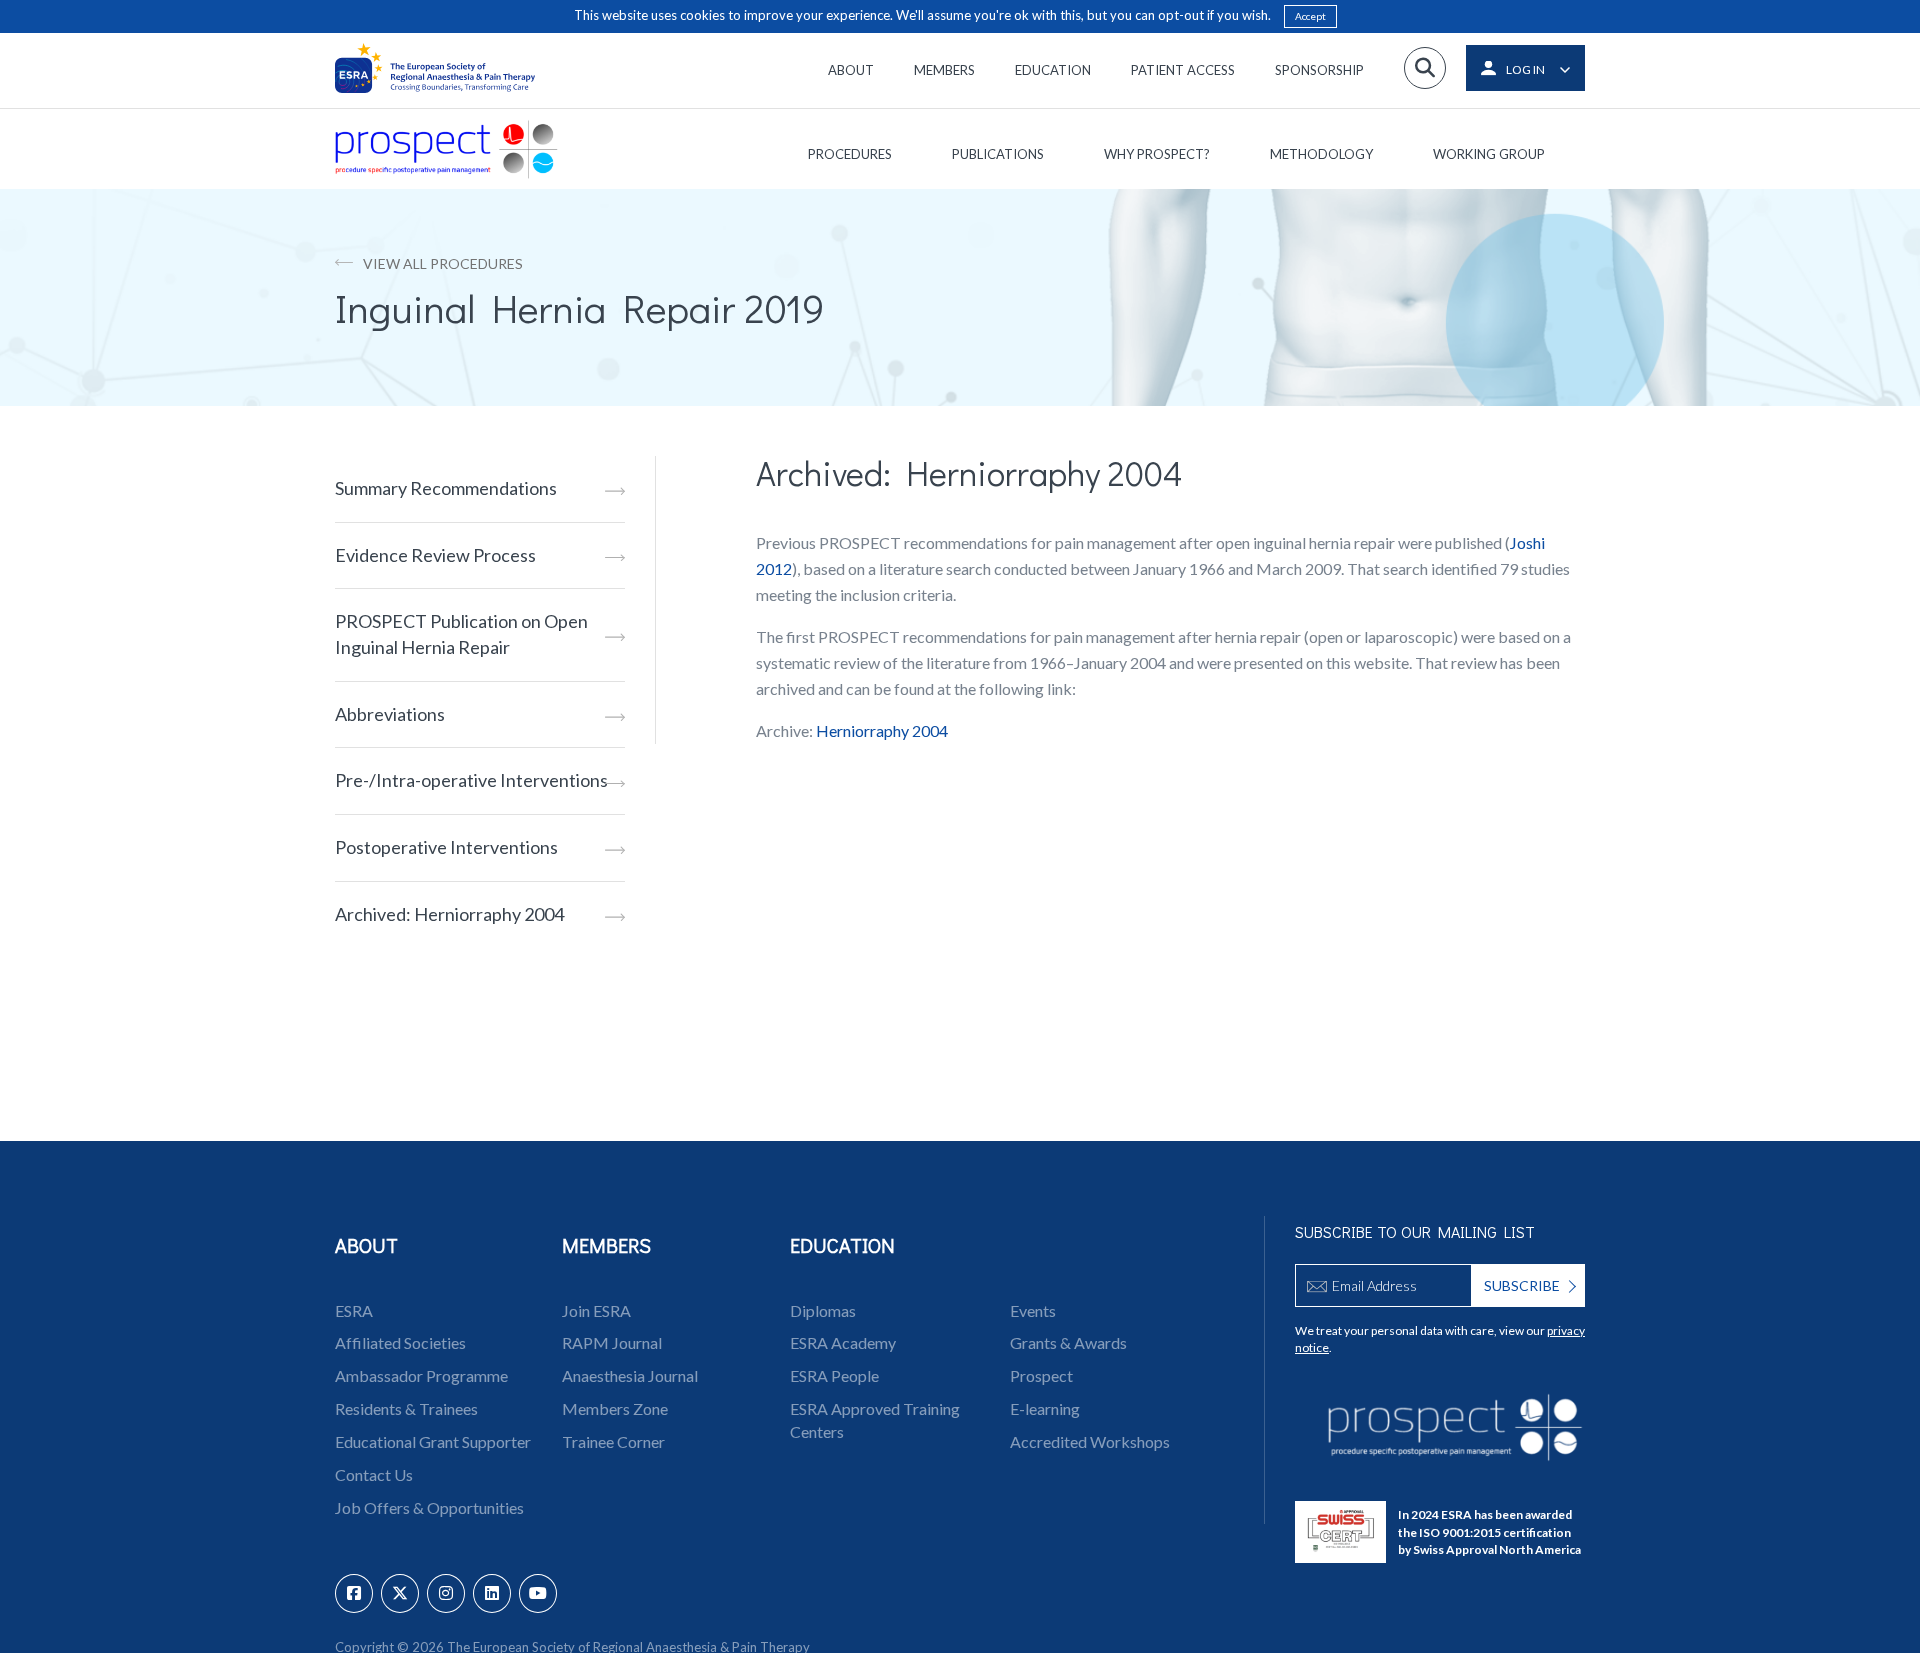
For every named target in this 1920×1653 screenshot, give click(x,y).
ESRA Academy (843, 1342)
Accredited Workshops (1090, 1441)
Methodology (1321, 154)
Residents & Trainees (406, 1408)
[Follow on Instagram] (446, 1593)
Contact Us (374, 1474)
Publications (998, 154)
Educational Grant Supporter (433, 1441)
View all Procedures (443, 263)
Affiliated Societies (400, 1342)
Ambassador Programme (421, 1375)
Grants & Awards (1068, 1342)
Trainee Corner (613, 1441)
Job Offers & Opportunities (429, 1507)
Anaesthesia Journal (630, 1375)
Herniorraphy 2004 (882, 730)
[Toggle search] (1425, 68)
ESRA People (834, 1375)
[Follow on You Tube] (538, 1593)
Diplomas (823, 1310)
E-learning (1045, 1408)
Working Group (1489, 154)
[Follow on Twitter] (400, 1593)
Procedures (850, 154)
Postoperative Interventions (446, 847)
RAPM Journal (612, 1342)
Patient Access (1183, 70)
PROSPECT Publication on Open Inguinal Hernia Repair (461, 634)
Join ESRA (596, 1310)
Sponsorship (1319, 70)
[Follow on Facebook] (354, 1593)
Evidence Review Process (435, 555)
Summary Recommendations (446, 488)
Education (1053, 70)
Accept (1310, 16)
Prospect (1041, 1375)
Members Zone (615, 1408)
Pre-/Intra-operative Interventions (471, 780)
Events (1033, 1310)
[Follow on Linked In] (492, 1593)
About (851, 70)
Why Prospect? (1157, 154)
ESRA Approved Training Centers (875, 1420)
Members (944, 70)
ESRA (354, 1310)
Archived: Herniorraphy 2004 (449, 914)
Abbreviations (390, 714)
